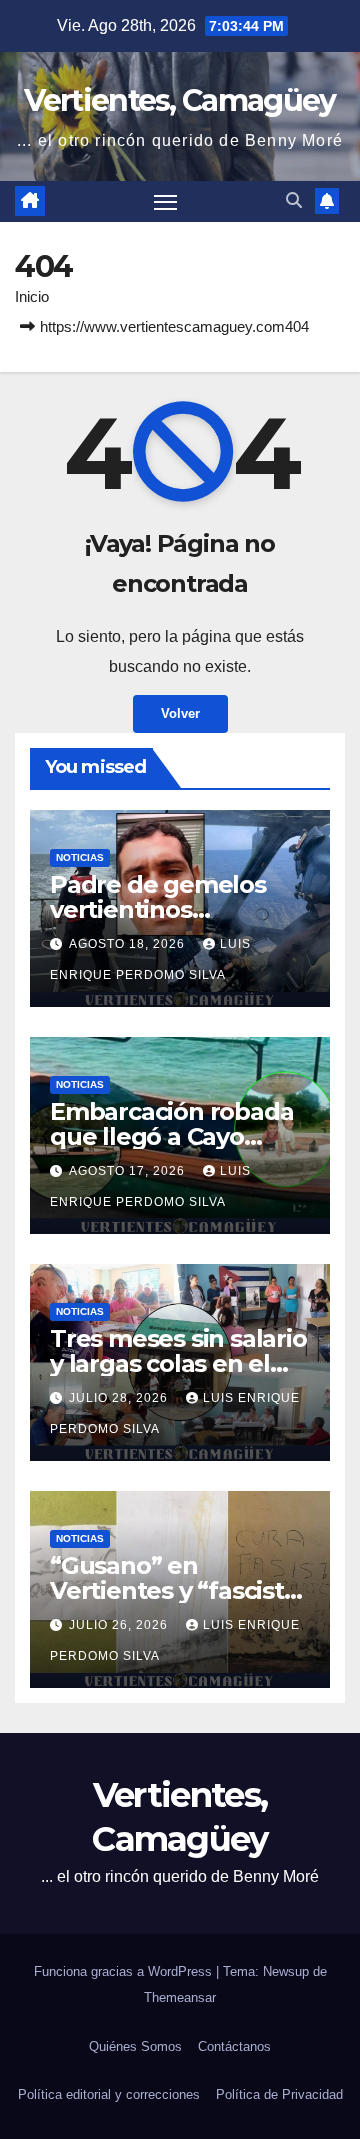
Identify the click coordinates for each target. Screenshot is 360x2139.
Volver (180, 713)
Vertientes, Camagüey (179, 100)
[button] (294, 200)
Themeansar (180, 1997)
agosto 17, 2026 (129, 1171)
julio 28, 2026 (120, 1398)
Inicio (32, 296)
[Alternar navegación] (166, 202)
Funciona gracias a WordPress (125, 1971)
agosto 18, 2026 (129, 944)
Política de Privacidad (279, 2094)
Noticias (80, 857)
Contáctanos (234, 2046)
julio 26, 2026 (120, 1625)
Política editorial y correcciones (109, 2094)
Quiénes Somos (135, 2046)
